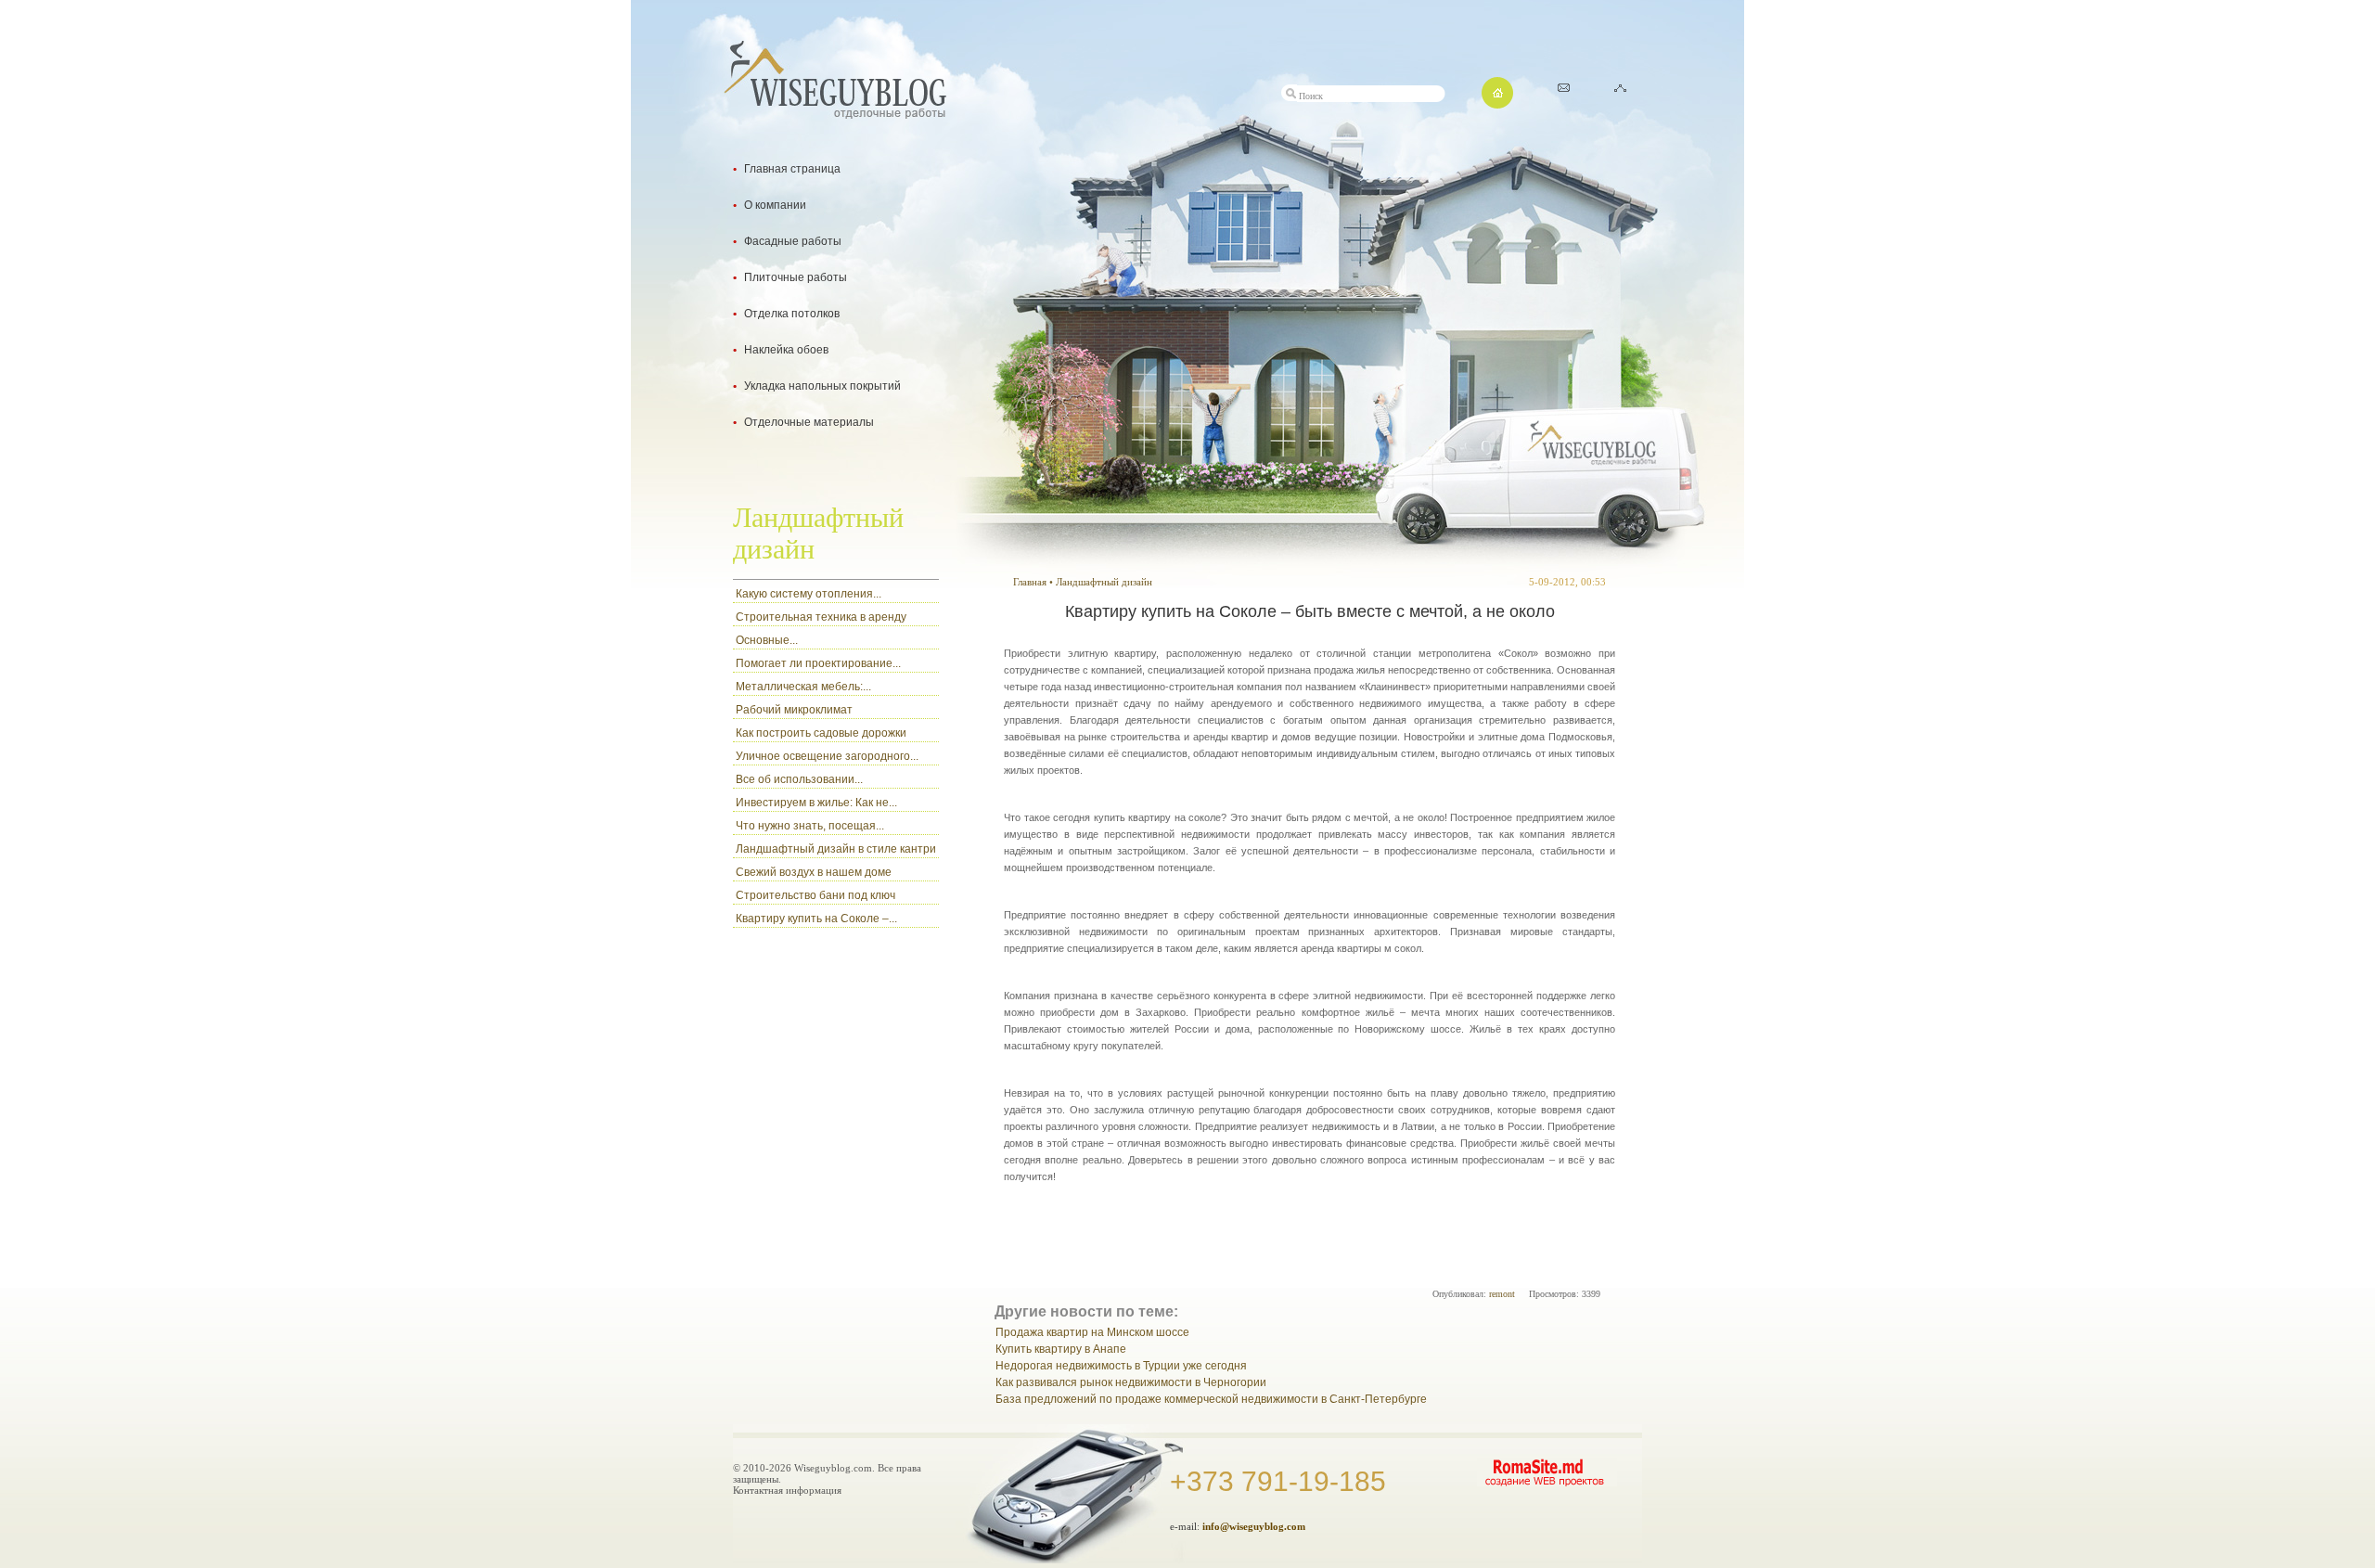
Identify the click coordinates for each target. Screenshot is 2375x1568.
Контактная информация (787, 1490)
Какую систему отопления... (809, 594)
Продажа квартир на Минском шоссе (1092, 1332)
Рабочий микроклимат (794, 710)
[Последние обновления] (1564, 87)
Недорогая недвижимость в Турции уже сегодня (1121, 1366)
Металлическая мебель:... (803, 687)
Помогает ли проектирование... (818, 663)
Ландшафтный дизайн (1104, 582)
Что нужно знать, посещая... (810, 826)
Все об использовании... (799, 779)
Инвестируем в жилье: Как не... (816, 803)
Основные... (767, 640)
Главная (1030, 582)
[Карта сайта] (1620, 87)
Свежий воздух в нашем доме (814, 872)
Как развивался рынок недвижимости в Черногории (1131, 1382)
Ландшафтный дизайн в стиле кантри (836, 849)
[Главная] (1497, 103)
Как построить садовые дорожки (821, 733)
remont (1502, 1294)
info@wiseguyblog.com (1254, 1526)
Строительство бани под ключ (815, 895)
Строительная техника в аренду (821, 617)
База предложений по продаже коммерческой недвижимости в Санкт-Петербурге (1211, 1399)
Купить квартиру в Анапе (1061, 1349)
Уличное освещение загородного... (827, 756)
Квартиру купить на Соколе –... (816, 919)
